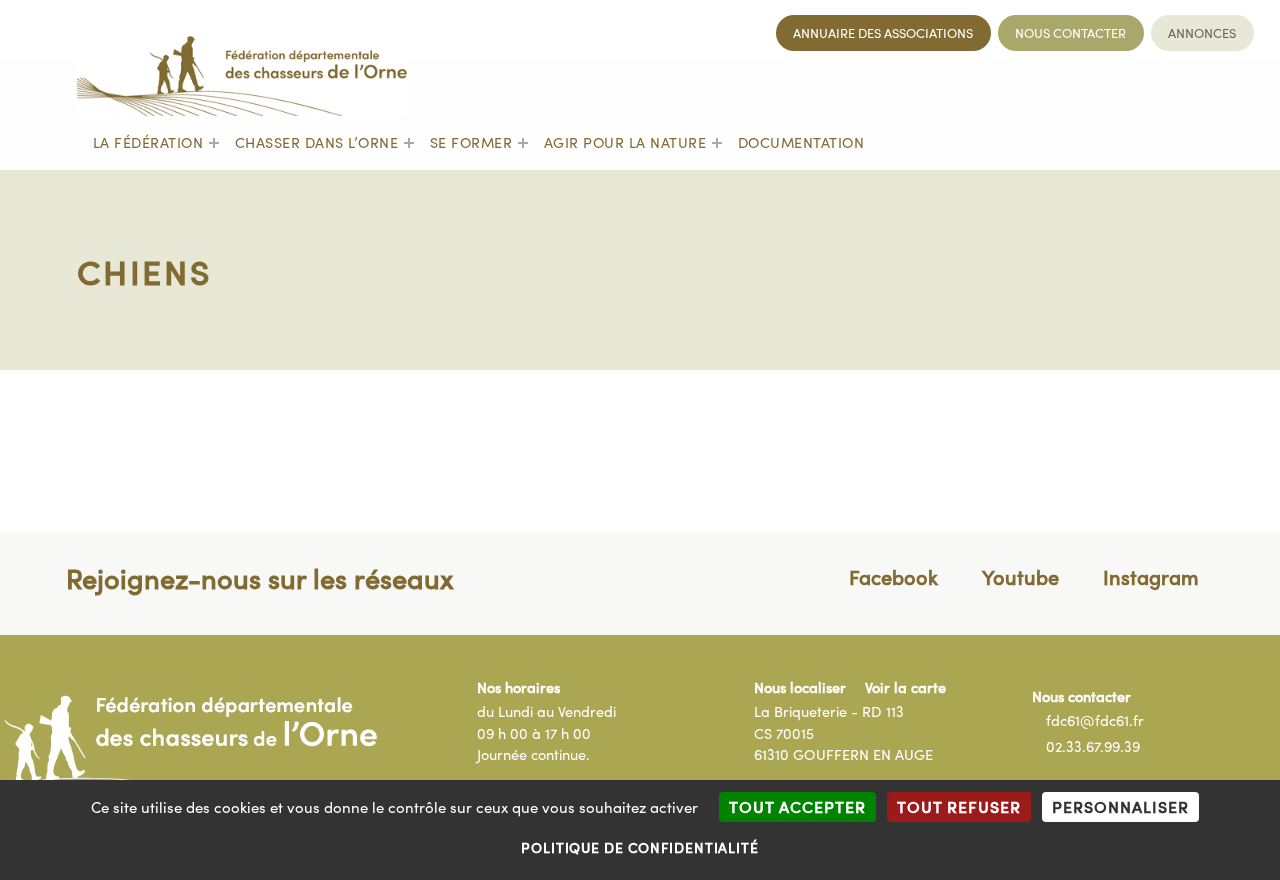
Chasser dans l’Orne (317, 142)
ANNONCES (1202, 33)
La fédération (148, 142)
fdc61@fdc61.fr (1095, 720)
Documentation (801, 142)
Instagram (1151, 576)
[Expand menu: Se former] (523, 143)
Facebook (893, 576)
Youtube (1020, 576)
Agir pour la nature (625, 142)
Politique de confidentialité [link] (640, 847)
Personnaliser (1120, 806)
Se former (471, 142)
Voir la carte (905, 687)
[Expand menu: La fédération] (214, 143)
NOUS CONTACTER (1070, 33)
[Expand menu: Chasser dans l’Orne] (409, 143)
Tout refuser (959, 806)
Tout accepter (797, 806)
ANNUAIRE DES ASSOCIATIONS (883, 33)
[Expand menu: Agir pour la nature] (717, 143)
